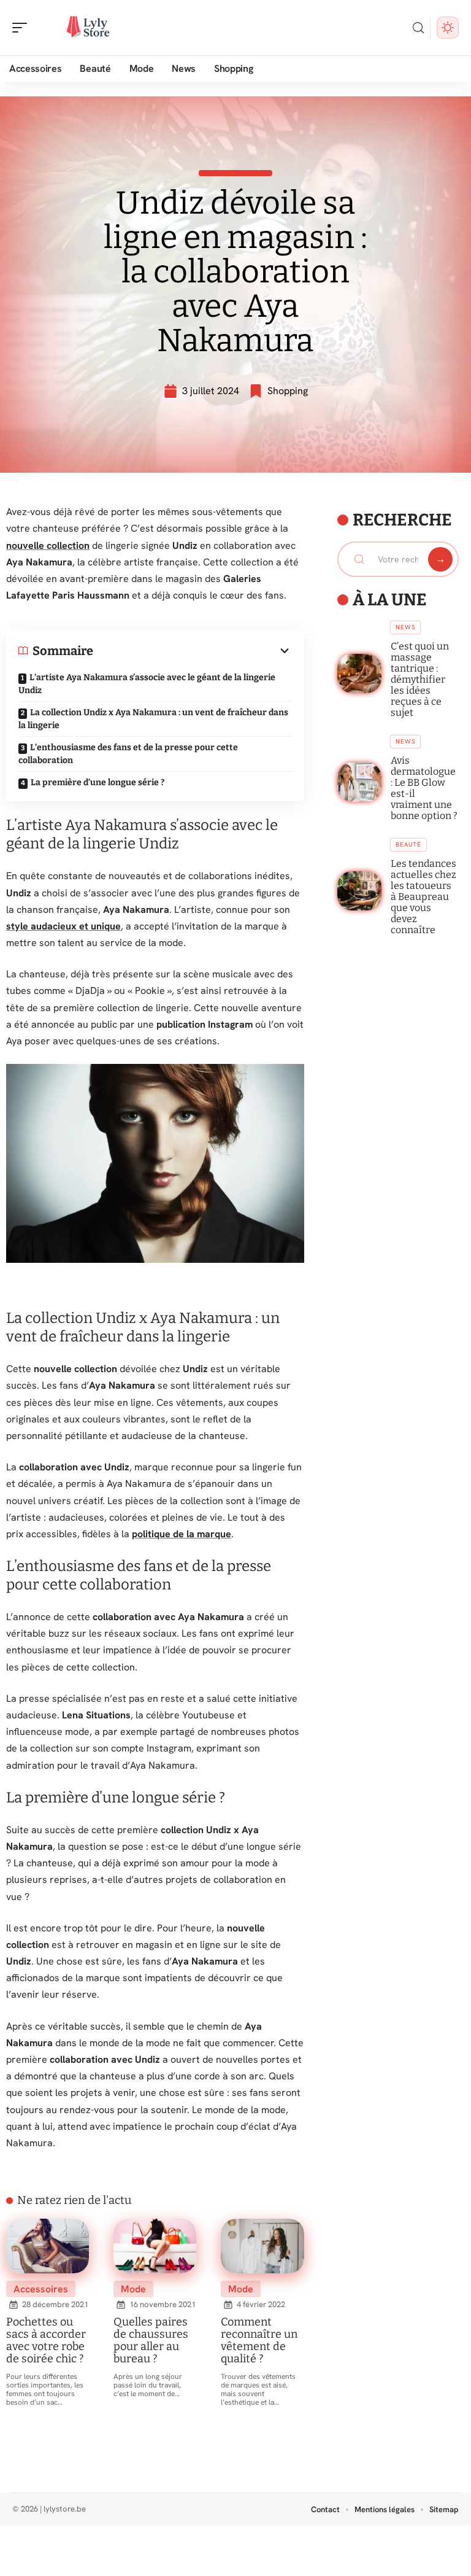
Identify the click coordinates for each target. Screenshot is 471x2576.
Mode (133, 2289)
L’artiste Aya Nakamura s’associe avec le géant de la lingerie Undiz (147, 684)
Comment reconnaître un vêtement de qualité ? (259, 2340)
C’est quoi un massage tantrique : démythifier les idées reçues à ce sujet (420, 679)
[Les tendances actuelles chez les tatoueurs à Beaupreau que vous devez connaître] (360, 891)
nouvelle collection (48, 545)
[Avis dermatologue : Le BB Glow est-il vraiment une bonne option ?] (360, 782)
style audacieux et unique (63, 926)
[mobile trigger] (23, 28)
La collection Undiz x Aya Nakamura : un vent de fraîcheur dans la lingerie (153, 719)
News (405, 627)
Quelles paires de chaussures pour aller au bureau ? (151, 2340)
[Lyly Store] (88, 28)
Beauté (408, 844)
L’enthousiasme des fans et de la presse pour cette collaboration (128, 754)
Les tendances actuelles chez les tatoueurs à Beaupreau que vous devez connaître (423, 897)
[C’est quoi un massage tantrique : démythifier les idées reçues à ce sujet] (360, 673)
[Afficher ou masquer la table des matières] (193, 651)
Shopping (288, 391)
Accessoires (41, 2289)
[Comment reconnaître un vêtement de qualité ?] (262, 2246)
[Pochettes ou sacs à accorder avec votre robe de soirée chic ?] (48, 2246)
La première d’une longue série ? (98, 782)
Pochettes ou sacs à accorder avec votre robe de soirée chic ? (46, 2340)
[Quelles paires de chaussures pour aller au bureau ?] (155, 2246)
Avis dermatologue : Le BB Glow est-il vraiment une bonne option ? (424, 788)
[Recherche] (418, 28)
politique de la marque (182, 1534)
